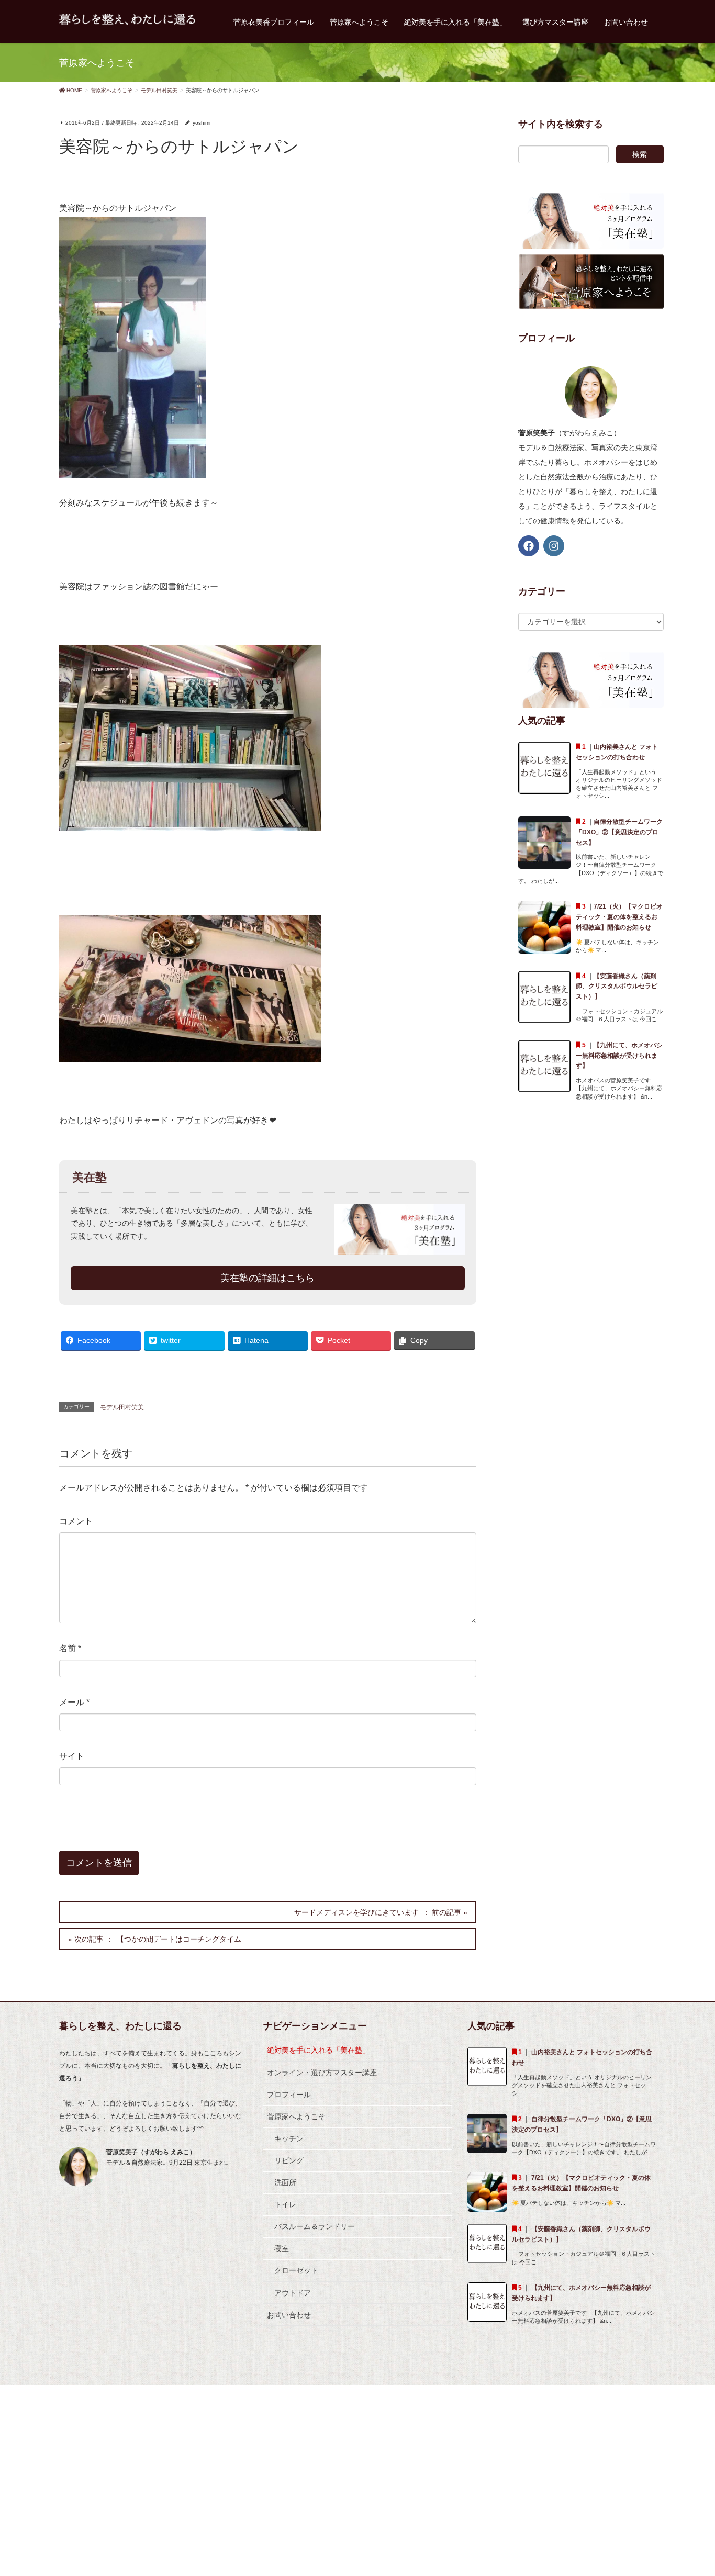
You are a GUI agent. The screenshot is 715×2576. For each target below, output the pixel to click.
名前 (70, 1648)
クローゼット (296, 2270)
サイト (72, 1756)
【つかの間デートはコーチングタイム (179, 1939)
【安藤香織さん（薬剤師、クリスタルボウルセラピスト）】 (617, 987)
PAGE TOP (689, 2489)
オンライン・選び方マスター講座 (322, 2073)
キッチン (289, 2138)
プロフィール (289, 2095)
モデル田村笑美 (122, 1407)
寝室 (282, 2248)
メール (74, 1702)
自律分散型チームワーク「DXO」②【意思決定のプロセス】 (619, 832)
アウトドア (293, 2293)
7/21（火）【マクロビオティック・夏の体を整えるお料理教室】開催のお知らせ (619, 917)
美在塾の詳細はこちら (267, 1278)
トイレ (285, 2204)
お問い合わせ (289, 2315)
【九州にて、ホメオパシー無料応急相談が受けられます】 (619, 1056)
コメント (76, 1521)
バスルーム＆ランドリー (315, 2226)
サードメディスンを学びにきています (356, 1912)
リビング (289, 2160)
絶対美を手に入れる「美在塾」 (318, 2050)
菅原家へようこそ (296, 2116)
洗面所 (285, 2182)
